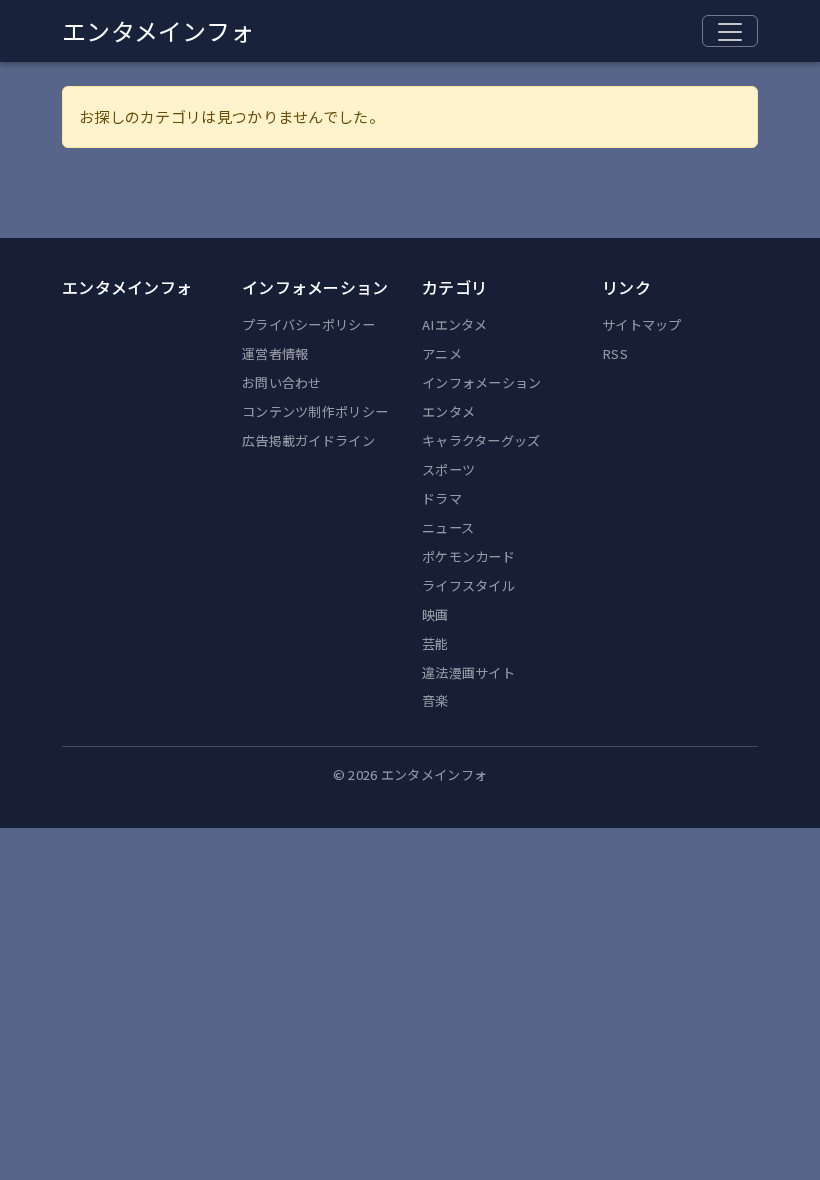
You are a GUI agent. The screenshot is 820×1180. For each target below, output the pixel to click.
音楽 (435, 700)
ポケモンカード (468, 556)
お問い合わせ (282, 382)
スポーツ (448, 469)
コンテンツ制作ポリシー (315, 411)
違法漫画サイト (468, 672)
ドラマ (442, 498)
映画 (435, 614)
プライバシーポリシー (308, 324)
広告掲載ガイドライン (308, 440)
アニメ (442, 353)
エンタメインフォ (158, 30)
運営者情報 (275, 353)
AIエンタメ (455, 324)
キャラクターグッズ (481, 440)
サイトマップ (642, 324)
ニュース (448, 527)
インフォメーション (482, 382)
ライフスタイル (468, 585)
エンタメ (448, 411)
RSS (615, 353)
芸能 (435, 643)
